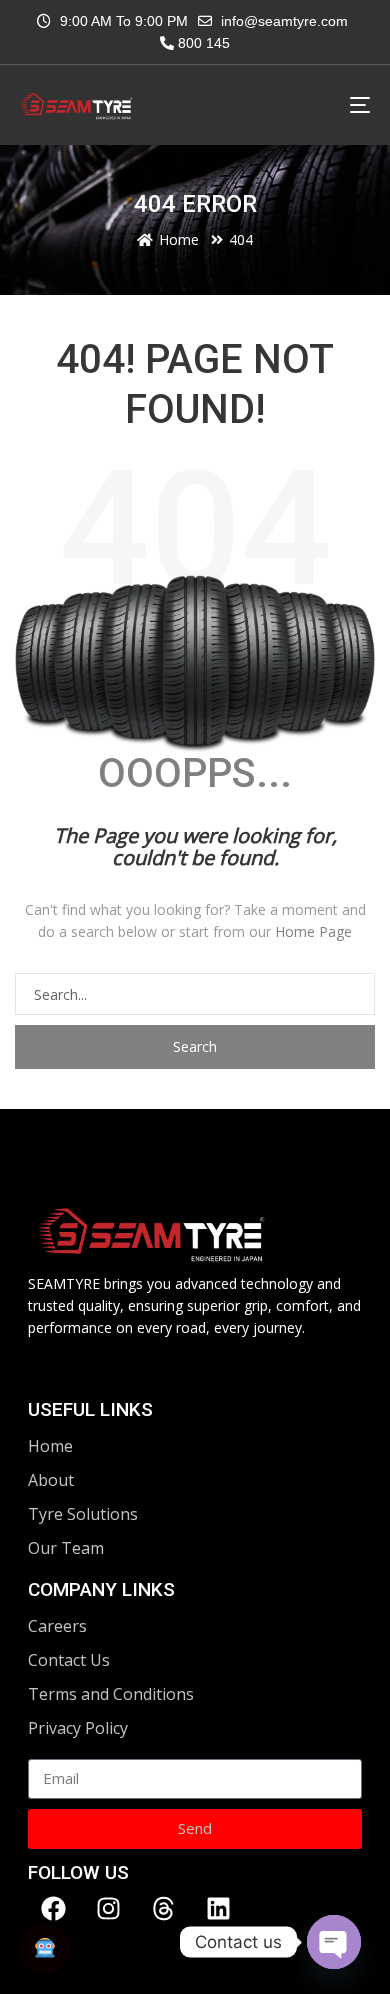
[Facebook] (53, 1909)
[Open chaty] (334, 1942)
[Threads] (163, 1909)
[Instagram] (108, 1909)
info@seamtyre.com (284, 21)
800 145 (202, 43)
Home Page (313, 931)
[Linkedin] (218, 1909)
